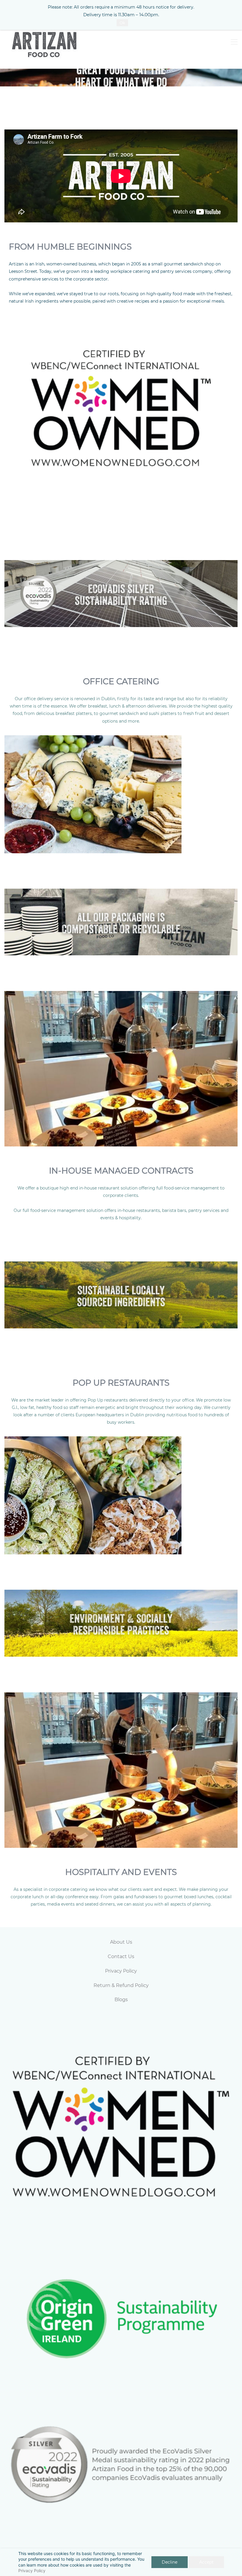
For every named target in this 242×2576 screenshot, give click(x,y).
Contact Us (121, 1956)
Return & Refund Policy (121, 1985)
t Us (127, 1942)
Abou (116, 1942)
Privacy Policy (32, 2571)
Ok (122, 23)
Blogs (121, 2000)
